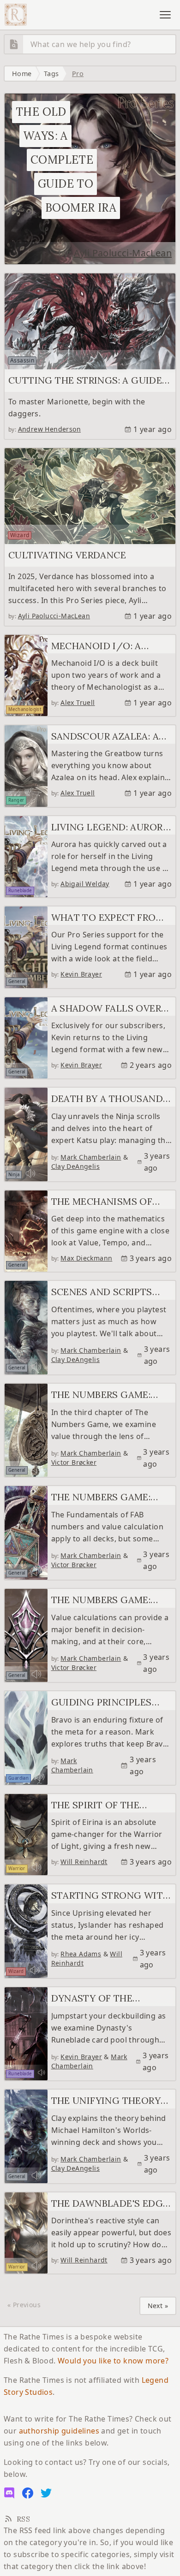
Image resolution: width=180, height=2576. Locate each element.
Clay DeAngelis (76, 1166)
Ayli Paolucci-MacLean (123, 253)
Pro (78, 74)
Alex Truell (78, 702)
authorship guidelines (59, 2431)
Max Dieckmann (86, 1258)
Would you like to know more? (113, 2361)
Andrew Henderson (49, 429)
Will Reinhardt (84, 1862)
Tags (51, 74)
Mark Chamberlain (91, 1157)
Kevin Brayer (81, 974)
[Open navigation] (165, 15)
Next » (158, 2306)
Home (22, 74)
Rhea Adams (81, 1954)
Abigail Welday (85, 884)
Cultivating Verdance (67, 555)
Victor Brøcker (74, 1462)
